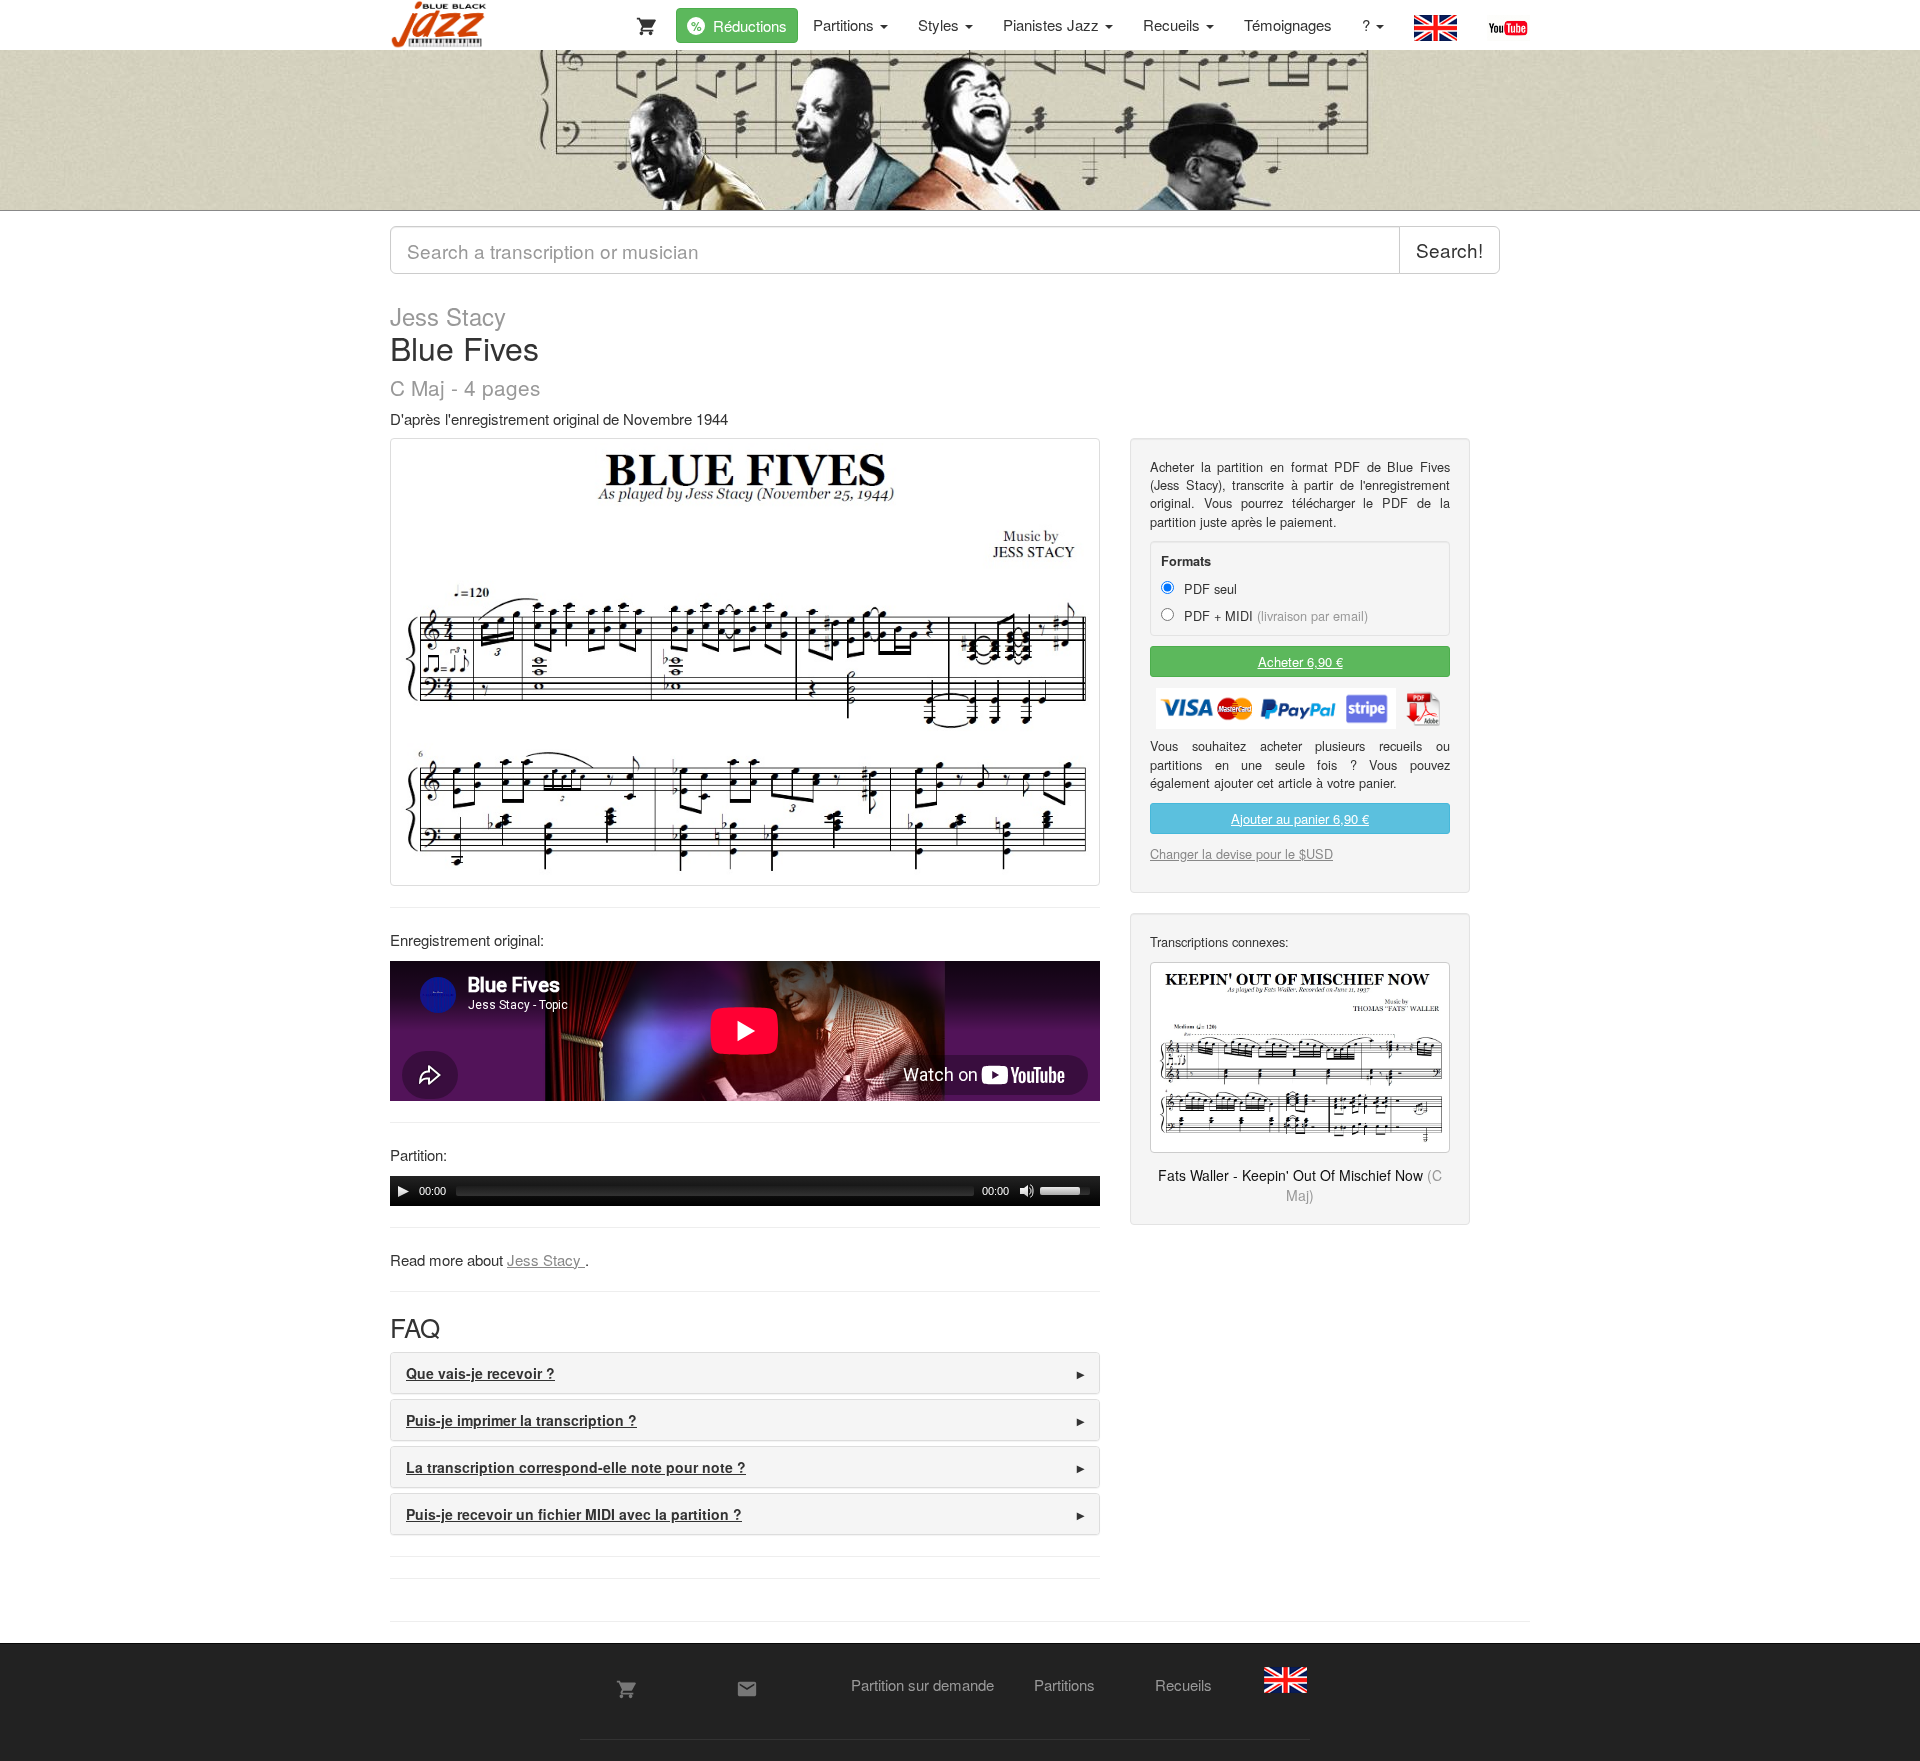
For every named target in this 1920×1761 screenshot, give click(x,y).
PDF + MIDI (1274, 615)
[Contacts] (747, 1689)
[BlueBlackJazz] (439, 25)
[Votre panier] (642, 22)
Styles (940, 24)
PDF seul (1208, 588)
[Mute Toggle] (1027, 1191)
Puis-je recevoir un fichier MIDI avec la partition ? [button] (574, 1514)
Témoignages (1288, 24)
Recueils (1173, 24)
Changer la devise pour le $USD (1241, 853)
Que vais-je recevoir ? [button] (480, 1373)
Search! (1449, 249)
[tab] (745, 1373)
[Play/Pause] (403, 1191)
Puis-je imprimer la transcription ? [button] (521, 1420)
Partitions (845, 24)
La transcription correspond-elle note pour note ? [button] (576, 1467)
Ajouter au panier (1300, 818)
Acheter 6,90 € (1300, 661)
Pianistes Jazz (1053, 24)
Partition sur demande (922, 1684)
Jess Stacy (448, 316)
